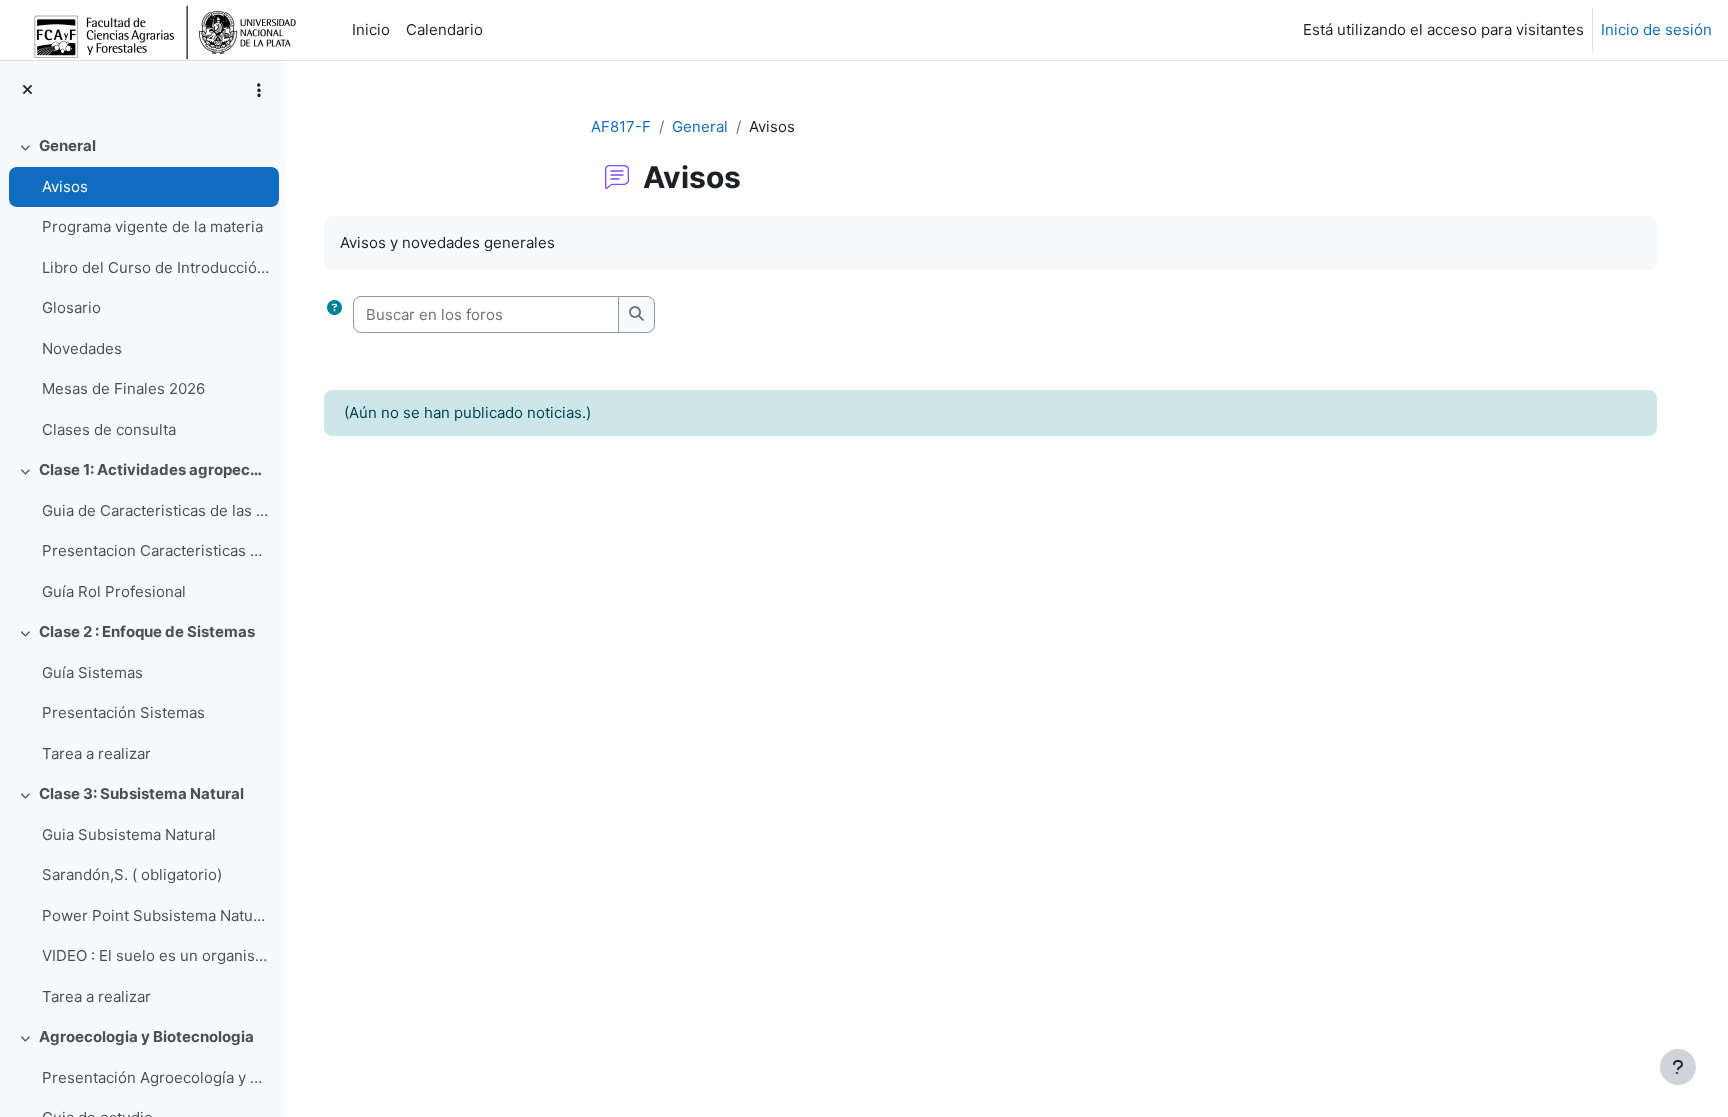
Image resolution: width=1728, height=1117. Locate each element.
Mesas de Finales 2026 (123, 388)
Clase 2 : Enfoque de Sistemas (147, 631)
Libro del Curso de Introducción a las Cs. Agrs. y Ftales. (155, 267)
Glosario (71, 307)
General (67, 145)
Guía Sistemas (92, 672)
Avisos (65, 186)
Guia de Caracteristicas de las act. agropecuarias (155, 510)
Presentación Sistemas (123, 712)
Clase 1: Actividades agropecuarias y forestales (154, 469)
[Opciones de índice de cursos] (259, 90)
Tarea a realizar (96, 753)
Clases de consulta (109, 429)
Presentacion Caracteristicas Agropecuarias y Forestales (155, 550)
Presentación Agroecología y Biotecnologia (155, 1077)
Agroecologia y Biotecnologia (146, 1036)
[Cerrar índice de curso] (27, 90)
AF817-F (621, 126)
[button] (334, 314)
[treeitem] (142, 288)
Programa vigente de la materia (152, 226)
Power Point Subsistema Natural (155, 915)
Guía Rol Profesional (114, 591)
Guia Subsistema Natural (129, 834)
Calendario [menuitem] (444, 29)
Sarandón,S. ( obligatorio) (132, 874)
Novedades (82, 348)
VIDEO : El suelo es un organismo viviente (155, 955)
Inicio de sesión (1656, 29)
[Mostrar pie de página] (1678, 1067)
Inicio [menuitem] (371, 29)
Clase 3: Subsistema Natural (141, 793)
